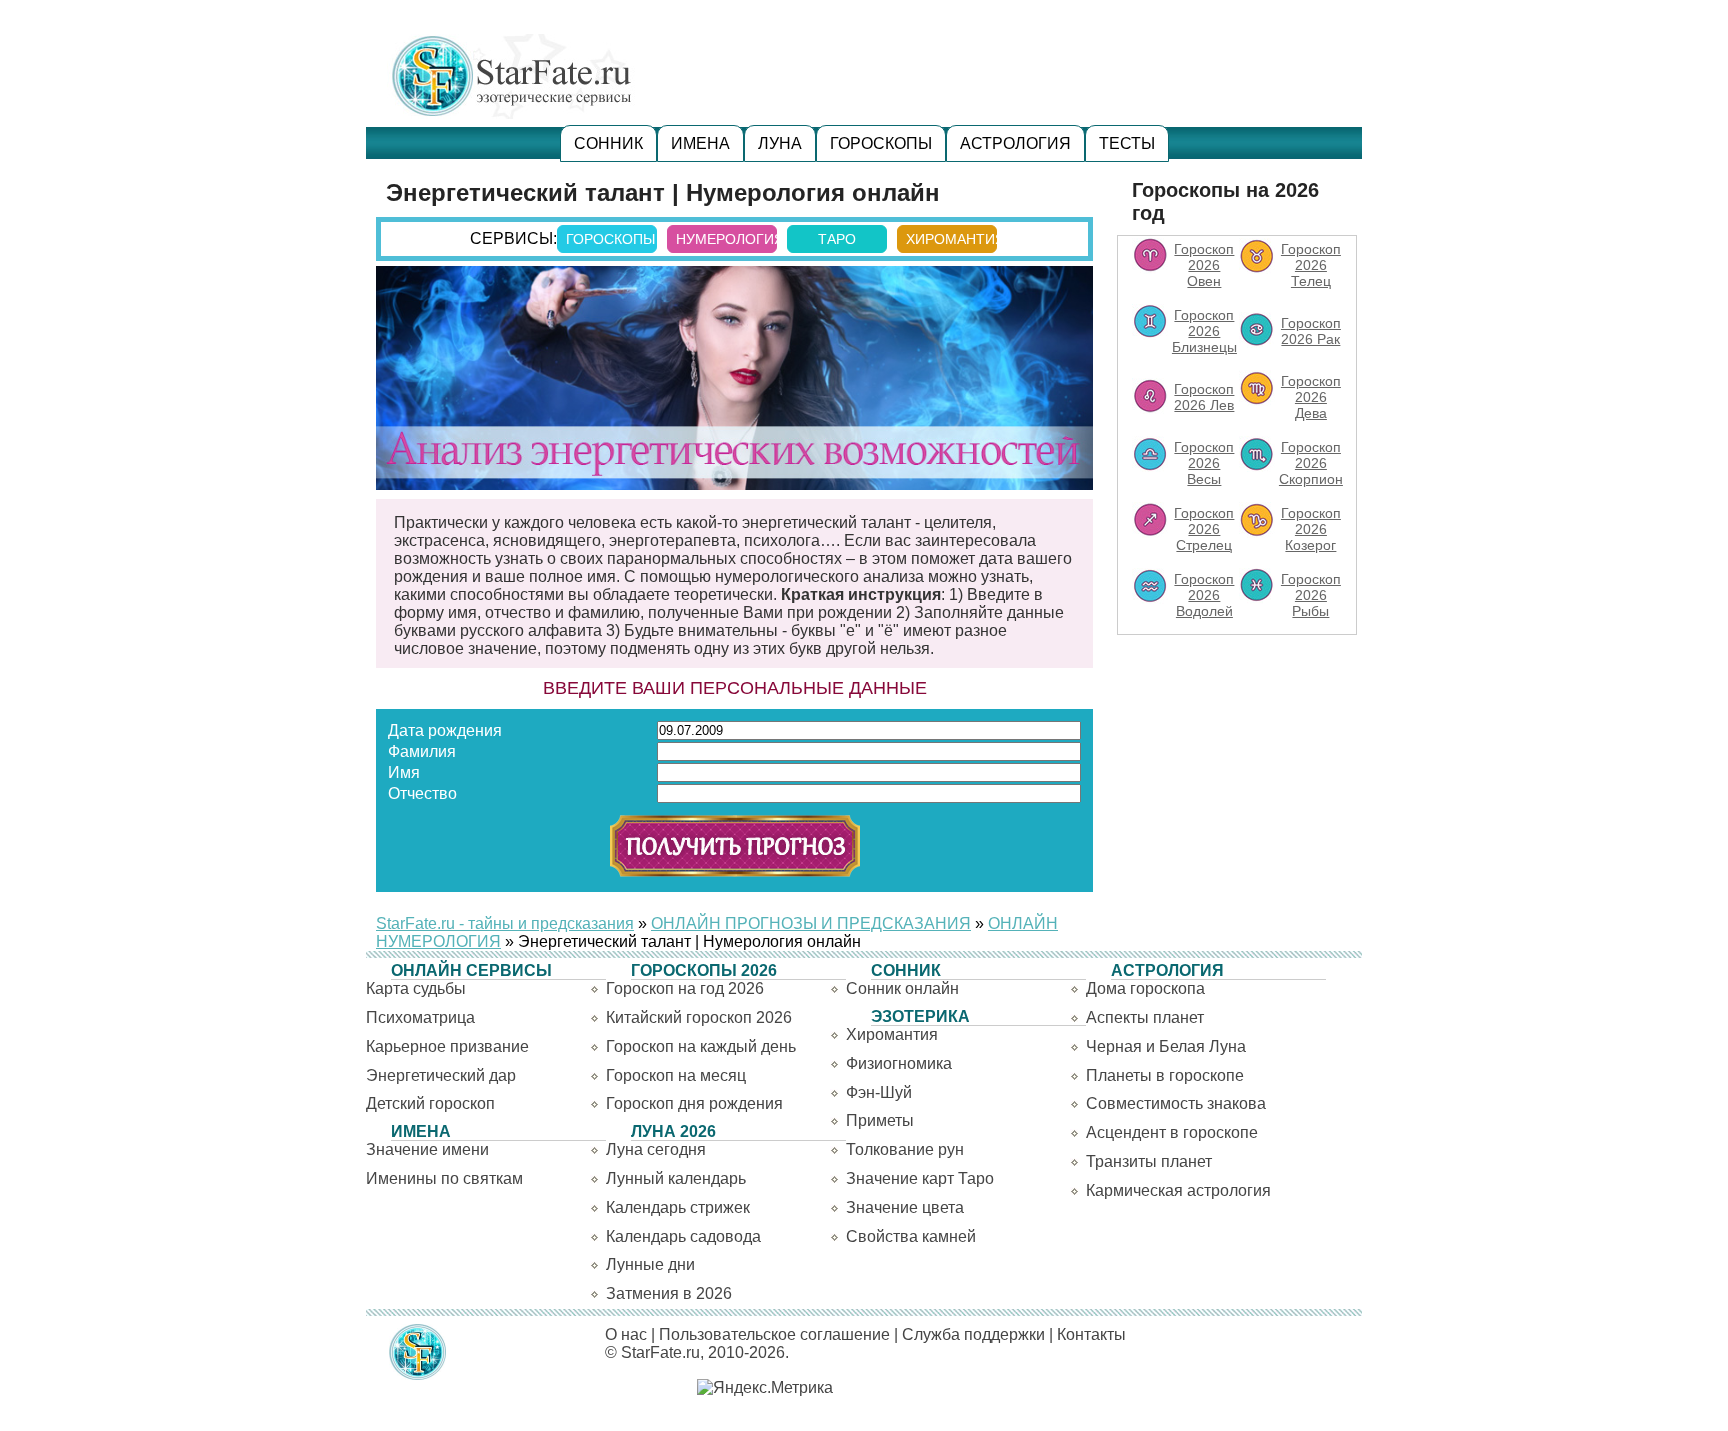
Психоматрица (420, 1017)
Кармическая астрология (1178, 1190)
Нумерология (726, 239)
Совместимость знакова (1176, 1103)
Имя (404, 772)
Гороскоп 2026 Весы (1204, 463)
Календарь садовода (683, 1236)
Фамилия (422, 751)
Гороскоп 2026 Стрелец (1204, 529)
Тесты (1127, 143)
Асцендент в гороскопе (1172, 1132)
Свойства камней (911, 1236)
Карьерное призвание (447, 1046)
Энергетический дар (441, 1075)
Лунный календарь (676, 1178)
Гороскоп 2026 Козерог (1311, 529)
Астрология (1015, 143)
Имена (700, 143)
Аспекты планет (1145, 1017)
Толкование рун (905, 1149)
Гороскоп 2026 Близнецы (1204, 331)
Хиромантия (951, 239)
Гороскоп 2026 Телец (1311, 265)
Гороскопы (881, 143)
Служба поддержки (973, 1334)
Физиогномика (899, 1063)
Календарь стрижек (678, 1207)
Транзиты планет (1149, 1161)
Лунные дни (650, 1264)
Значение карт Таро (920, 1178)
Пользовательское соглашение (774, 1334)
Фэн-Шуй (879, 1092)
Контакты (1091, 1334)
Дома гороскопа (1145, 988)
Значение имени (427, 1149)
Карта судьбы (416, 988)
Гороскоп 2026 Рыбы (1311, 595)
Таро (837, 239)
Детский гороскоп (430, 1103)
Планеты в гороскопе (1165, 1075)
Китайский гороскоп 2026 (699, 1017)
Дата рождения (445, 730)
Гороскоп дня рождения (694, 1103)
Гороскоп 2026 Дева (1311, 397)
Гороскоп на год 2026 (685, 988)
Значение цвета (905, 1207)
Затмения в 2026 (669, 1293)
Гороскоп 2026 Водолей (1204, 595)
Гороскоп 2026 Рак (1311, 331)
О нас (626, 1334)
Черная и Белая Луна (1166, 1046)
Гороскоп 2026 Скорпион (1311, 463)
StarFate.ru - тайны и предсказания (505, 923)
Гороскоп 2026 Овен (1204, 265)
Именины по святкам (444, 1178)
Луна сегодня (656, 1149)
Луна (780, 143)
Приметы (880, 1120)
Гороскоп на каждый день (701, 1046)
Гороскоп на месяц (676, 1075)
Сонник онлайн (902, 988)
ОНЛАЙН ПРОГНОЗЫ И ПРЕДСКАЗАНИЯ (811, 923)
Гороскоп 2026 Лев (1204, 397)
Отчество (422, 793)
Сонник (608, 143)
